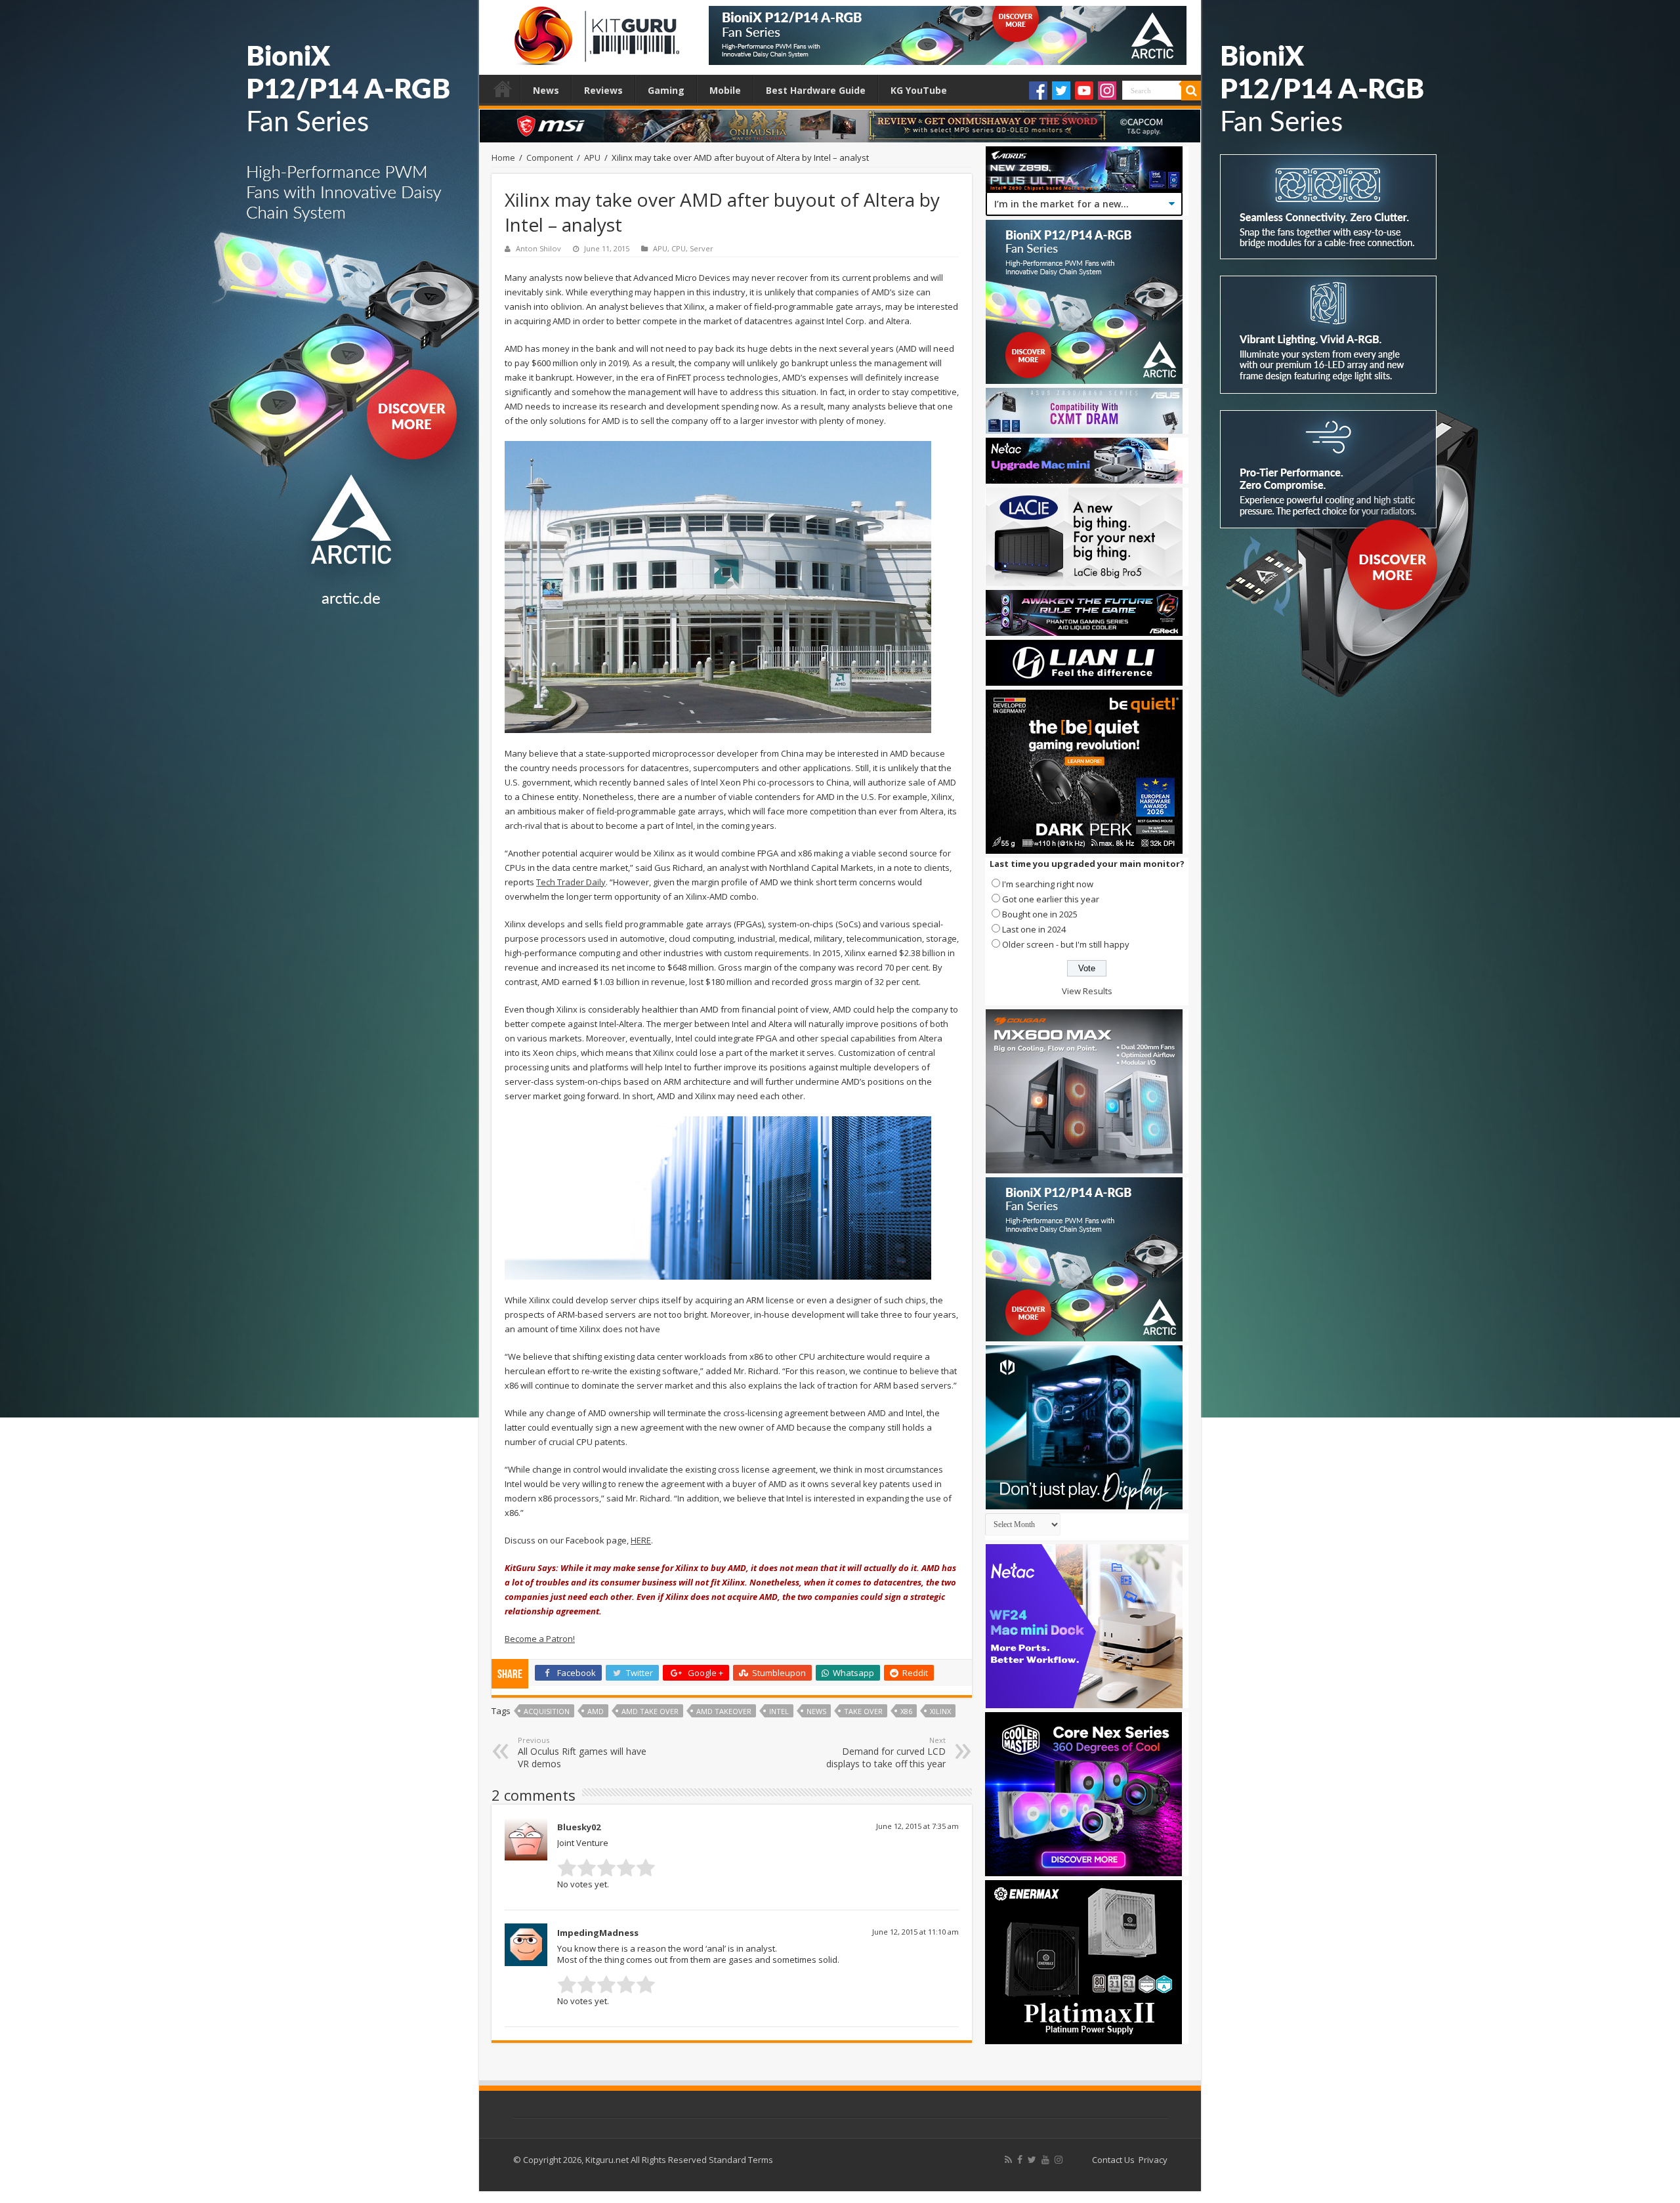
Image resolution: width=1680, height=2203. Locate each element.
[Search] (1191, 91)
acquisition (547, 1711)
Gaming (666, 90)
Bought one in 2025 (1040, 914)
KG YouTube (919, 90)
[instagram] (1059, 2160)
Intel (779, 1711)
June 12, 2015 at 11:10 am (915, 1932)
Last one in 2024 (1034, 929)
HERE (641, 1540)
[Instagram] (1107, 91)
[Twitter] (1061, 91)
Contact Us (1113, 2160)
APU (592, 157)
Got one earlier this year (1051, 899)
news (816, 1711)
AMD (596, 1711)
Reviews (603, 90)
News (546, 90)
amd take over (650, 1711)
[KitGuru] (594, 31)
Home (503, 89)
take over (863, 1711)
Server (702, 248)
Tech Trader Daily (571, 882)
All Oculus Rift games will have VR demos (582, 1752)
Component (550, 157)
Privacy (1153, 2160)
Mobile (725, 90)
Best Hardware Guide (816, 90)
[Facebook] (1038, 91)
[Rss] (1008, 2160)
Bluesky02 (579, 1827)
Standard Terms (741, 2160)
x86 (906, 1711)
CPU (679, 248)
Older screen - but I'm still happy (1066, 944)
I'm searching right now (1048, 884)
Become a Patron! (540, 1639)
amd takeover (724, 1711)
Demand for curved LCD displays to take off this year (886, 1752)
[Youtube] (1084, 91)
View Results (1087, 991)
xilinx (940, 1711)
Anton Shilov (538, 248)
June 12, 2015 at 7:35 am (917, 1826)
